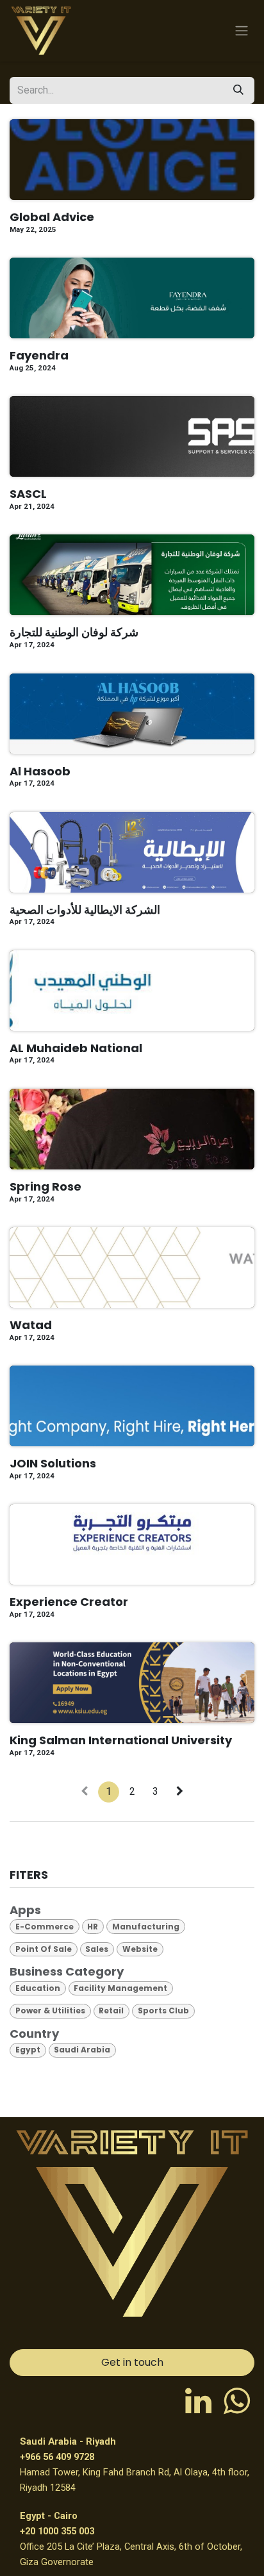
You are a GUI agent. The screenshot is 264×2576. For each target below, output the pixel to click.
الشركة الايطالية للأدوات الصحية (85, 910)
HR (93, 1927)
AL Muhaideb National (76, 1048)
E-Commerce (45, 1927)
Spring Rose (45, 1187)
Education (38, 1988)
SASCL (28, 494)
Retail (111, 2010)
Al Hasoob (40, 772)
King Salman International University (121, 1740)
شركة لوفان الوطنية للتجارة (74, 632)
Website (140, 1949)
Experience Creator (69, 1602)
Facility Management (120, 1988)
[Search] (238, 90)
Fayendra (39, 356)
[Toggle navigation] (242, 31)
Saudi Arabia (82, 2050)
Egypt (28, 2050)
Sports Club (163, 2010)
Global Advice (52, 217)
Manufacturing (146, 1927)
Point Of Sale (44, 1949)
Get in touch (132, 2362)
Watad (31, 1325)
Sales (97, 1949)
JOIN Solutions (53, 1464)
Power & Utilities (50, 2010)
